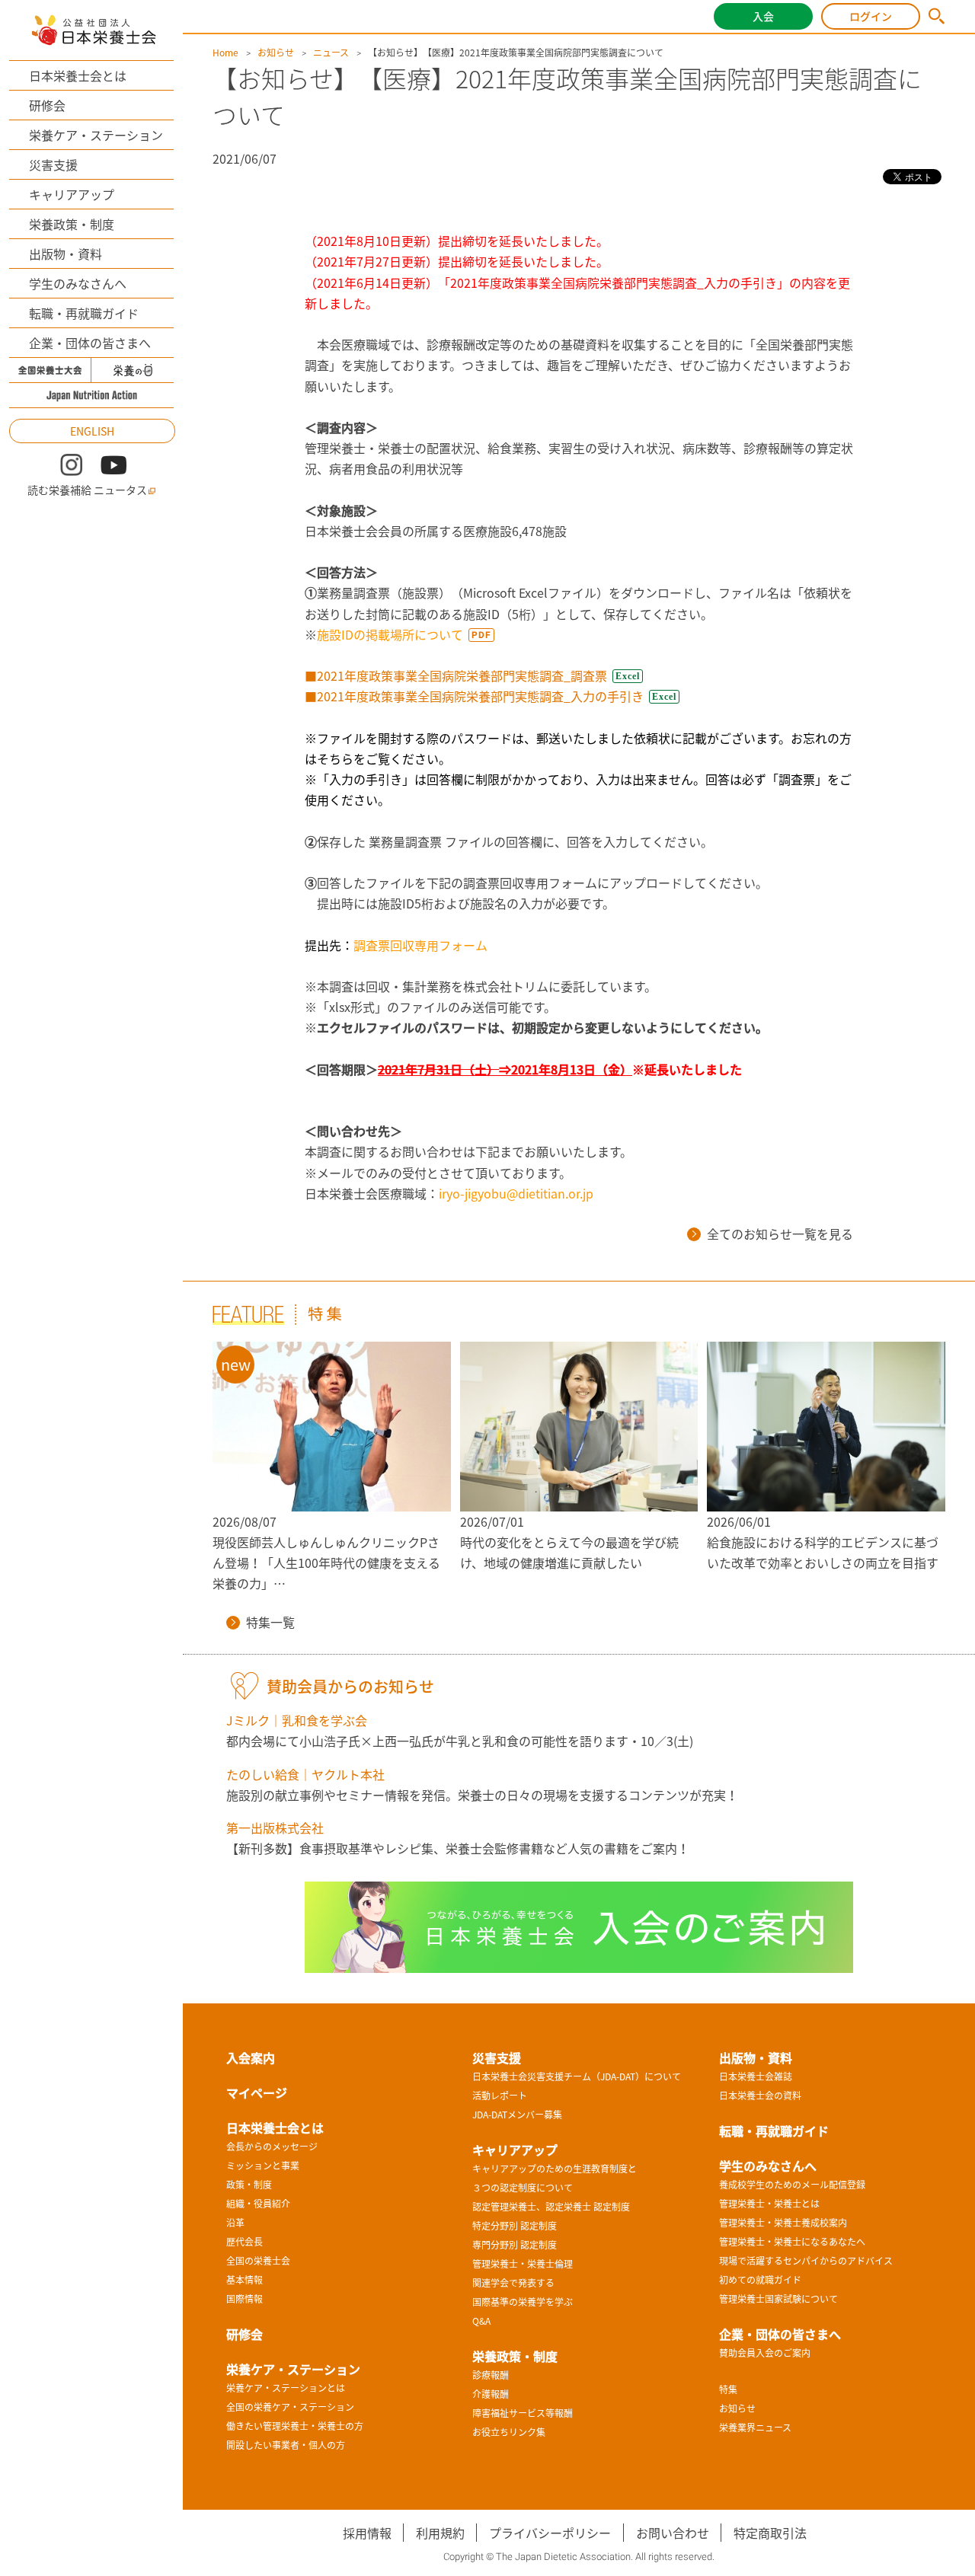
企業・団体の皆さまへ (90, 343)
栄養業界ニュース (755, 2428)
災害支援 (53, 164)
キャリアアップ (72, 194)
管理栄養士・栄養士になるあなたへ (792, 2242)
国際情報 (245, 2299)
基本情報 (245, 2280)
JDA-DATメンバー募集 (517, 2115)
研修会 (47, 105)
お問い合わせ (673, 2533)
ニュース (331, 53)
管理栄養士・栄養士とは (769, 2204)
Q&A (481, 2321)
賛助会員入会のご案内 (765, 2353)
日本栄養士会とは (78, 75)
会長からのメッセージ (272, 2147)
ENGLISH (92, 431)
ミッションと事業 (263, 2166)
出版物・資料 (66, 254)
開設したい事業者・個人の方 (286, 2445)
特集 (728, 2389)
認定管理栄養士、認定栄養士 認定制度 (551, 2207)
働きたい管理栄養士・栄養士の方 (295, 2426)
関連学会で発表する (513, 2283)
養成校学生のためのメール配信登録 (792, 2185)
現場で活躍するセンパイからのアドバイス (806, 2261)
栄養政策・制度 (72, 224)
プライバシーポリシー (550, 2533)
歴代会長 (245, 2242)
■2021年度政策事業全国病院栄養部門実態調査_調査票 (456, 675)
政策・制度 (249, 2185)
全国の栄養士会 (258, 2261)
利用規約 (440, 2533)
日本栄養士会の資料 (760, 2096)
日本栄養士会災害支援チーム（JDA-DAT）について (577, 2076)
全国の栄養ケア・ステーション (290, 2407)
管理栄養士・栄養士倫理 (523, 2264)
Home (225, 53)
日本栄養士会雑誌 (756, 2076)
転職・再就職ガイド (84, 313)
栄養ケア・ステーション (96, 135)
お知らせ (276, 53)
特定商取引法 (770, 2533)
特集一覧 (270, 1622)
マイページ (257, 2092)
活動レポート (500, 2096)
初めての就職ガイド (760, 2280)
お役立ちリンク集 (509, 2432)
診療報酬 (491, 2375)
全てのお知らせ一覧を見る (780, 1234)
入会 (763, 16)
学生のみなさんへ (78, 283)
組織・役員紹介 (258, 2204)
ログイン (871, 16)
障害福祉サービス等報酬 (523, 2413)
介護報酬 (491, 2394)
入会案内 (251, 2057)
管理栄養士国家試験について (778, 2299)
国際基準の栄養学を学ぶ (523, 2302)
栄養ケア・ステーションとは (286, 2388)
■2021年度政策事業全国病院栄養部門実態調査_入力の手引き (474, 696)
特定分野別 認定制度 (515, 2226)
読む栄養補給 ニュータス (87, 490)
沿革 (235, 2223)
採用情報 (367, 2533)
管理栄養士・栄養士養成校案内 (783, 2223)
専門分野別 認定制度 (515, 2245)
